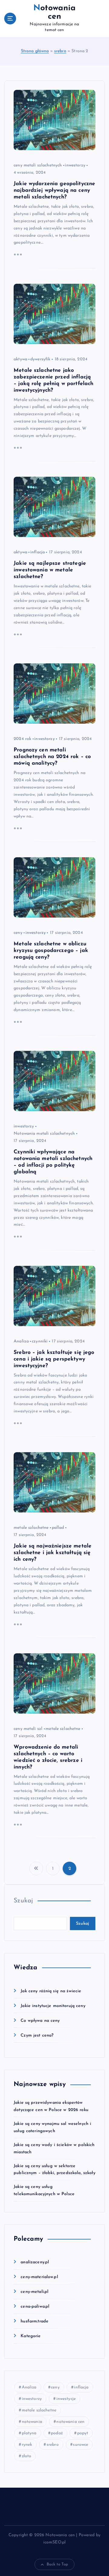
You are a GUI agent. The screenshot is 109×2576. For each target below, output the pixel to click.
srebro (60, 51)
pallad (58, 1528)
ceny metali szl (28, 1729)
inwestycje (66, 2399)
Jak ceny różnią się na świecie (51, 1991)
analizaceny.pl (35, 2262)
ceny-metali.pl (35, 2292)
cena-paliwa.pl (35, 2307)
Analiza (21, 1341)
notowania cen (70, 2422)
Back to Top (58, 2564)
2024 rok (22, 739)
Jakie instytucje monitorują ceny (53, 2006)
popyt (83, 2433)
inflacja (38, 552)
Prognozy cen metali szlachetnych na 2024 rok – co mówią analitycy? (52, 757)
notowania (32, 2422)
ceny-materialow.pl (39, 2277)
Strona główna (35, 51)
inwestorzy (75, 165)
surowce (81, 2445)
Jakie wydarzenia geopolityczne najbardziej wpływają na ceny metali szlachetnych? (54, 190)
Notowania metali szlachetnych (44, 1134)
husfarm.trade (35, 2321)
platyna (29, 2433)
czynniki (40, 1341)
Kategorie (31, 2336)
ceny (18, 933)
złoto (27, 2456)
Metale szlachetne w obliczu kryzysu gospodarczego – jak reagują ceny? (51, 951)
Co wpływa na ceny (40, 2021)
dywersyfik (40, 359)
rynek (27, 2445)
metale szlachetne (31, 1528)
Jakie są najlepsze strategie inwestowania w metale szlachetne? (50, 570)
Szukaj (23, 1901)
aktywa (20, 359)
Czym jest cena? (37, 2036)
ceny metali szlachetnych (38, 165)
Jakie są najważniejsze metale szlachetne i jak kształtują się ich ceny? (53, 1553)
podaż (57, 2433)
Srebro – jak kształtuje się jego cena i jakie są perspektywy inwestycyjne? (54, 1359)
